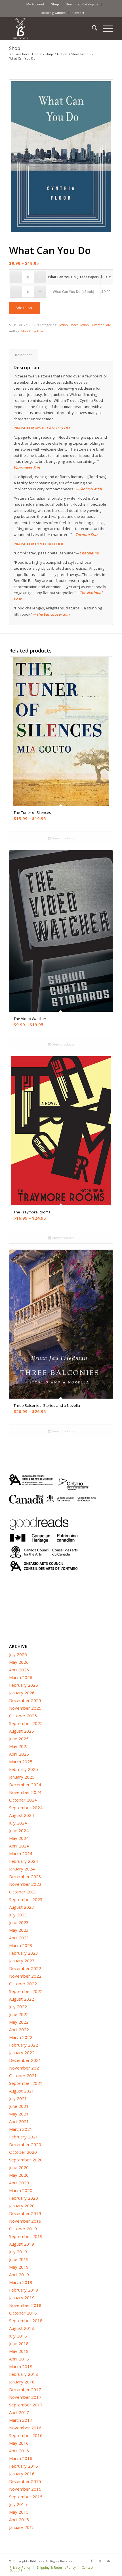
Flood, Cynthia (32, 331)
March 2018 (21, 2366)
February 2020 (24, 2198)
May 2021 (19, 2114)
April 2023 (19, 1938)
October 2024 (23, 1800)
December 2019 (25, 2213)
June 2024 (19, 1830)
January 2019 (22, 2298)
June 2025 (19, 1739)
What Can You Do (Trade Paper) (73, 277)
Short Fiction (79, 325)
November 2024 (25, 1792)
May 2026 (19, 1662)
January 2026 (22, 1693)
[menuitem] (35, 4)
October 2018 (23, 2313)
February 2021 (24, 2137)
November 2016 (25, 2428)
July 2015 (18, 2504)
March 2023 (21, 1945)
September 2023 (26, 1899)
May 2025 (19, 1746)
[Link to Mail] (109, 2561)
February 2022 (24, 2045)
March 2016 (21, 2458)
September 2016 (26, 2435)
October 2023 (23, 1892)
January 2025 (22, 1777)
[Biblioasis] (51, 29)
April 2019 (19, 2275)
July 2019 (18, 2252)
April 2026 (19, 1670)
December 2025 (25, 1700)
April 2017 (19, 2412)
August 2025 (22, 1731)
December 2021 (25, 2060)
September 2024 (26, 1808)
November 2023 (25, 1884)
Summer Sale (101, 325)
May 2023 (19, 1930)
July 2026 (18, 1654)
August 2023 (22, 1907)
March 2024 (21, 1853)
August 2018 (22, 2328)
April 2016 (19, 2451)
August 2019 (22, 2244)
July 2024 (18, 1823)
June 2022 (19, 2014)
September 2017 (26, 2405)
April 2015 (19, 2520)
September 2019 (26, 2236)
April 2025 (19, 1754)
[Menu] (105, 29)
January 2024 (22, 1869)
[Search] (92, 29)
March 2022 (21, 2037)
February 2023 (24, 1953)
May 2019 (19, 2267)
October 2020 (23, 2152)
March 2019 (21, 2282)
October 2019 (23, 2229)
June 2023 (19, 1922)
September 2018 (26, 2320)
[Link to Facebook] (92, 2561)
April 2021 (19, 2121)
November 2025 (25, 1708)
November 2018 (25, 2305)
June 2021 (19, 2106)
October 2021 (23, 2075)
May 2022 (19, 2022)
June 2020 (19, 2167)
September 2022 (26, 1991)
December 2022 (25, 1968)
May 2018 (19, 2351)
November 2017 (25, 2397)
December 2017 (25, 2389)
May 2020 (19, 2175)
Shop (55, 4)
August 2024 (22, 1815)
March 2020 (21, 2190)
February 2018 (24, 2374)
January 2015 (22, 2527)
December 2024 (25, 1785)
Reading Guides (53, 13)
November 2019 (25, 2221)
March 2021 (21, 2129)
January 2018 (22, 2382)
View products (63, 838)
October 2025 (23, 1716)
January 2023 (22, 1961)
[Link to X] (100, 2561)
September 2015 (26, 2497)
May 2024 (19, 1838)
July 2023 (18, 1915)
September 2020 (26, 2160)
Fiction (63, 325)
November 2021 (25, 2068)
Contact (78, 13)
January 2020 (22, 2206)
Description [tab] (24, 355)
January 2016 (22, 2474)
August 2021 (22, 2091)
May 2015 (19, 2512)
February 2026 (24, 1685)
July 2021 (18, 2098)
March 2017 (21, 2420)
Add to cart (25, 308)
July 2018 (18, 2336)
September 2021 (26, 2083)
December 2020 (25, 2144)
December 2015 (25, 2481)
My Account (35, 4)
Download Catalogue (82, 4)
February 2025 (24, 1769)
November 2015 (25, 2489)
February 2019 (24, 2290)
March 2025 (21, 1762)
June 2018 (19, 2343)
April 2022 (19, 2030)
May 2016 (19, 2443)
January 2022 (22, 2053)
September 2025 (26, 1723)
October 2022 (23, 1984)
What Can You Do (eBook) (73, 292)
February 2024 (24, 1861)
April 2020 (19, 2183)
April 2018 (19, 2359)
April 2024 (19, 1846)
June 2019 (19, 2259)
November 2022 (25, 1976)
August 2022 (22, 1999)
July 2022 (18, 2007)
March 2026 (21, 1677)
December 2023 (25, 1876)
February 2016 (24, 2466)
